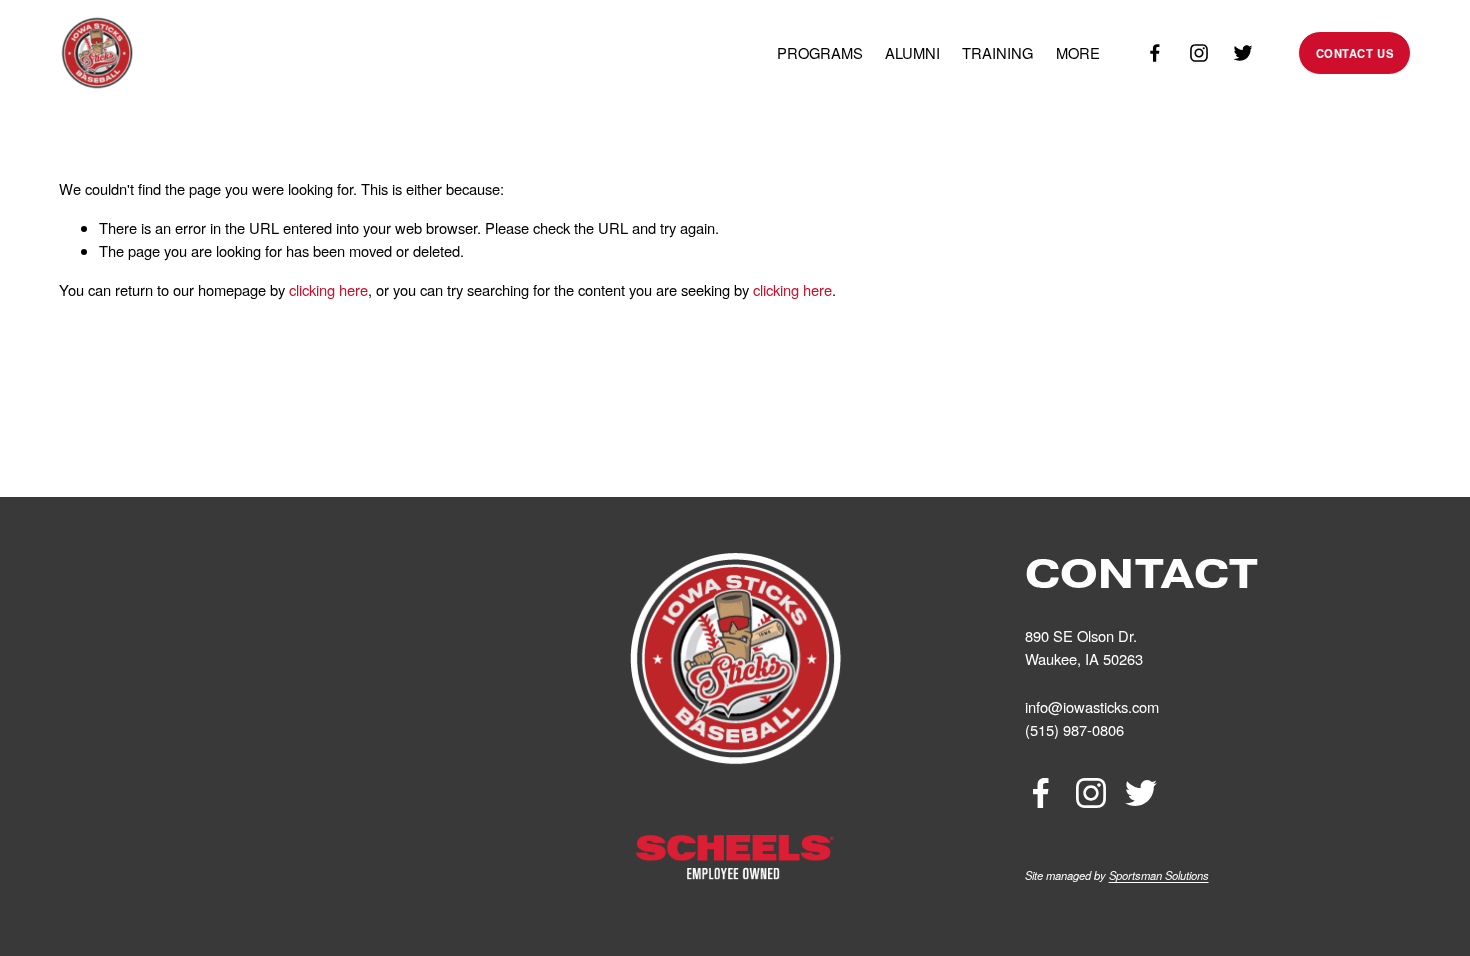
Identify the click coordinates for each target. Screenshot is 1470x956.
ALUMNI (912, 52)
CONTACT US (1355, 53)
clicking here (328, 289)
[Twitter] (1243, 53)
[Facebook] (1155, 53)
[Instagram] (1199, 53)
